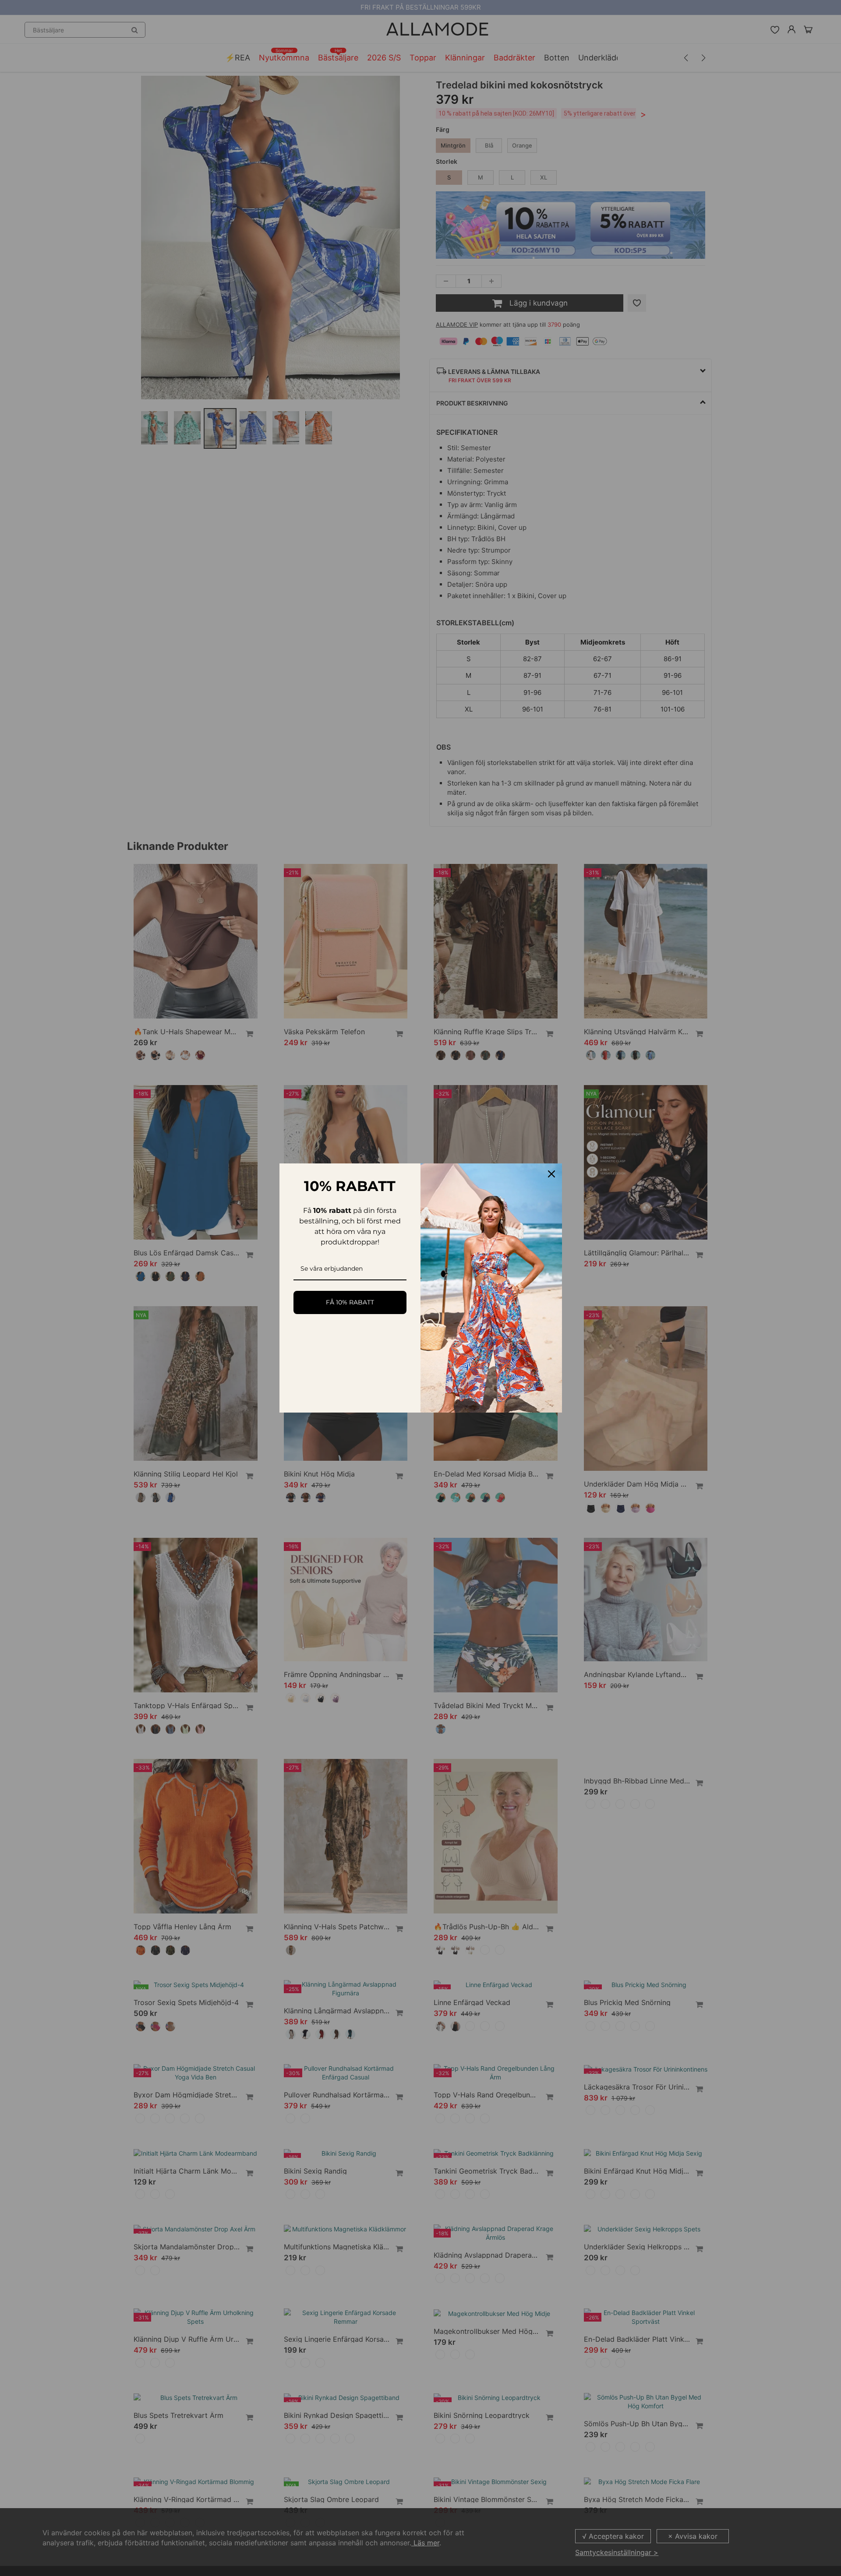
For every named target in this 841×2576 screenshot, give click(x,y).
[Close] (551, 1174)
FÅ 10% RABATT (350, 1302)
